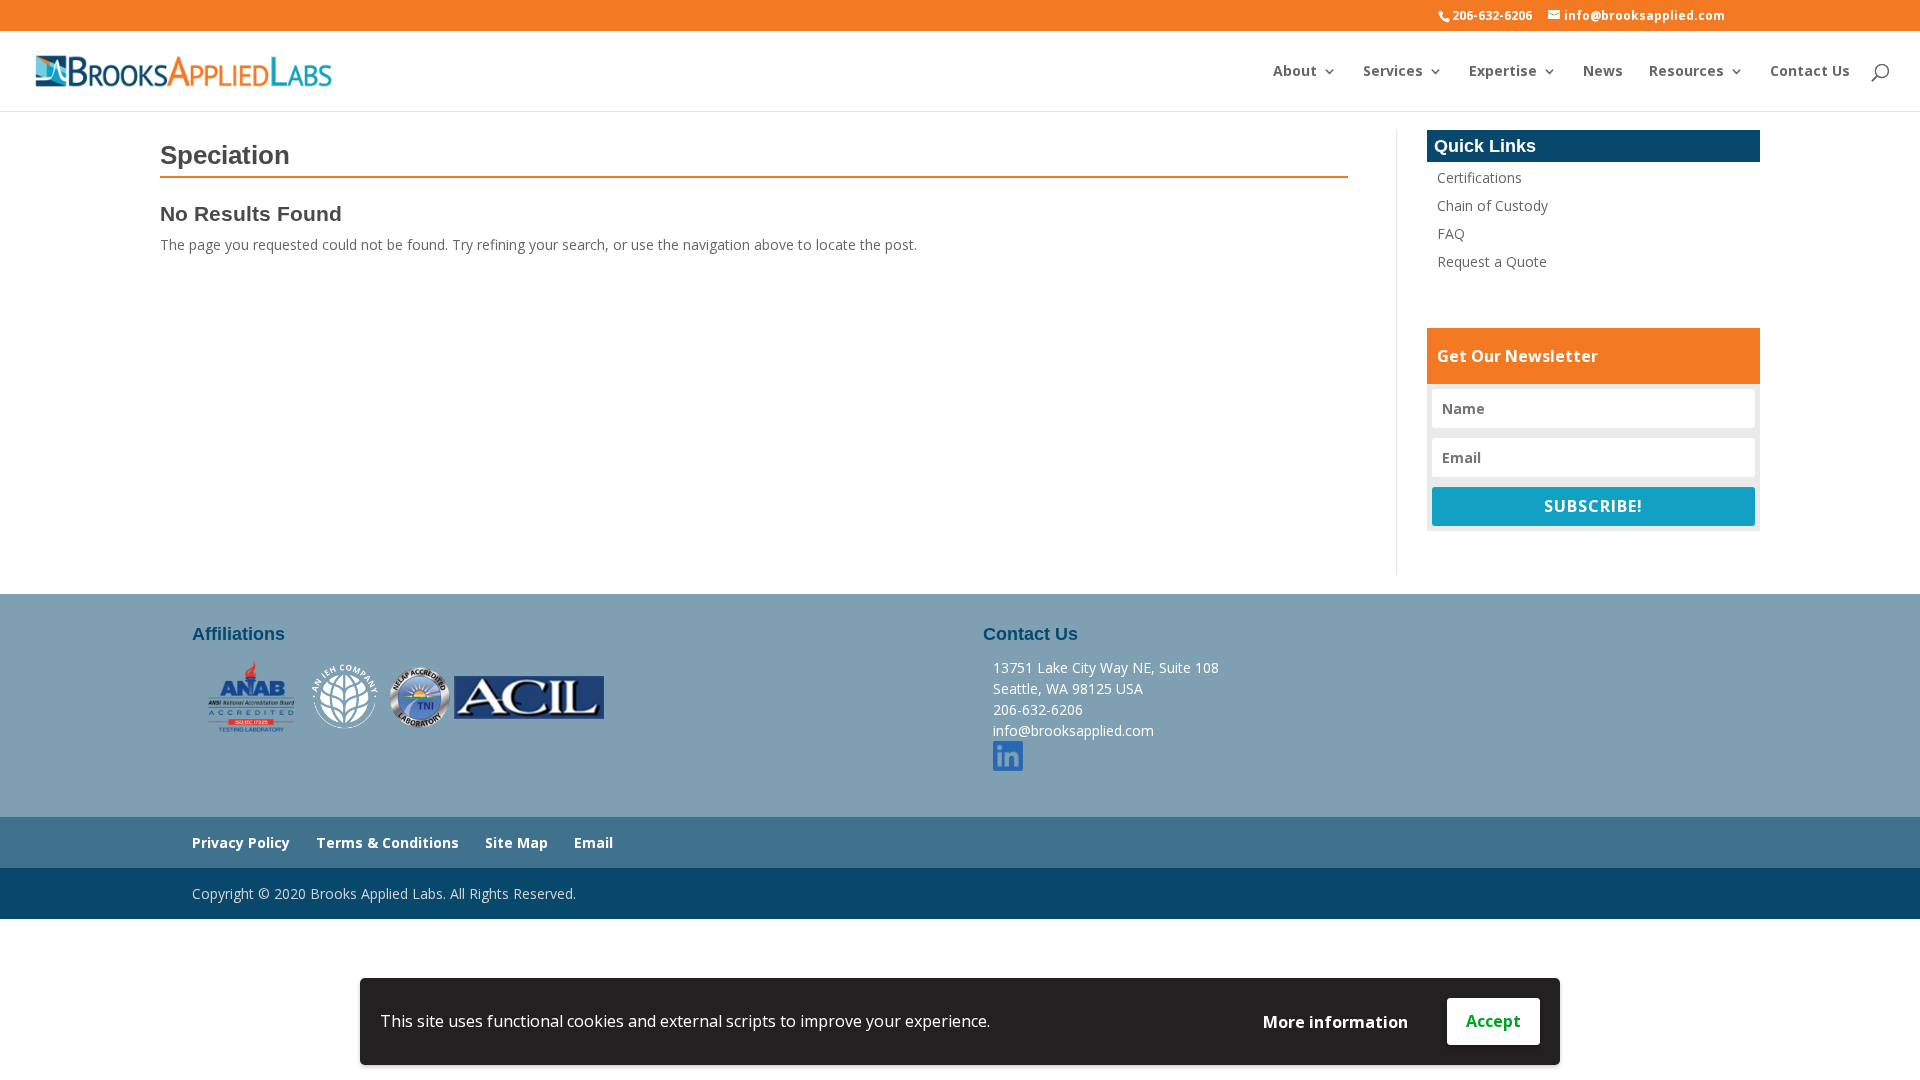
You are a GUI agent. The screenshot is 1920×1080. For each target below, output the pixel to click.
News (1603, 72)
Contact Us (1810, 72)
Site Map (516, 842)
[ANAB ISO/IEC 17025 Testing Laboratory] (252, 695)
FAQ (1451, 233)
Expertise (1503, 72)
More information (1335, 1022)
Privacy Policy (241, 842)
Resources (1686, 72)
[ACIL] (529, 695)
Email (593, 842)
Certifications (1479, 177)
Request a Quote (1492, 261)
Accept (1493, 1021)
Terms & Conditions (387, 842)
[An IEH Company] (346, 695)
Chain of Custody (1492, 205)
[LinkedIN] (1008, 754)
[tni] (420, 695)
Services (1393, 72)
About (1295, 72)
